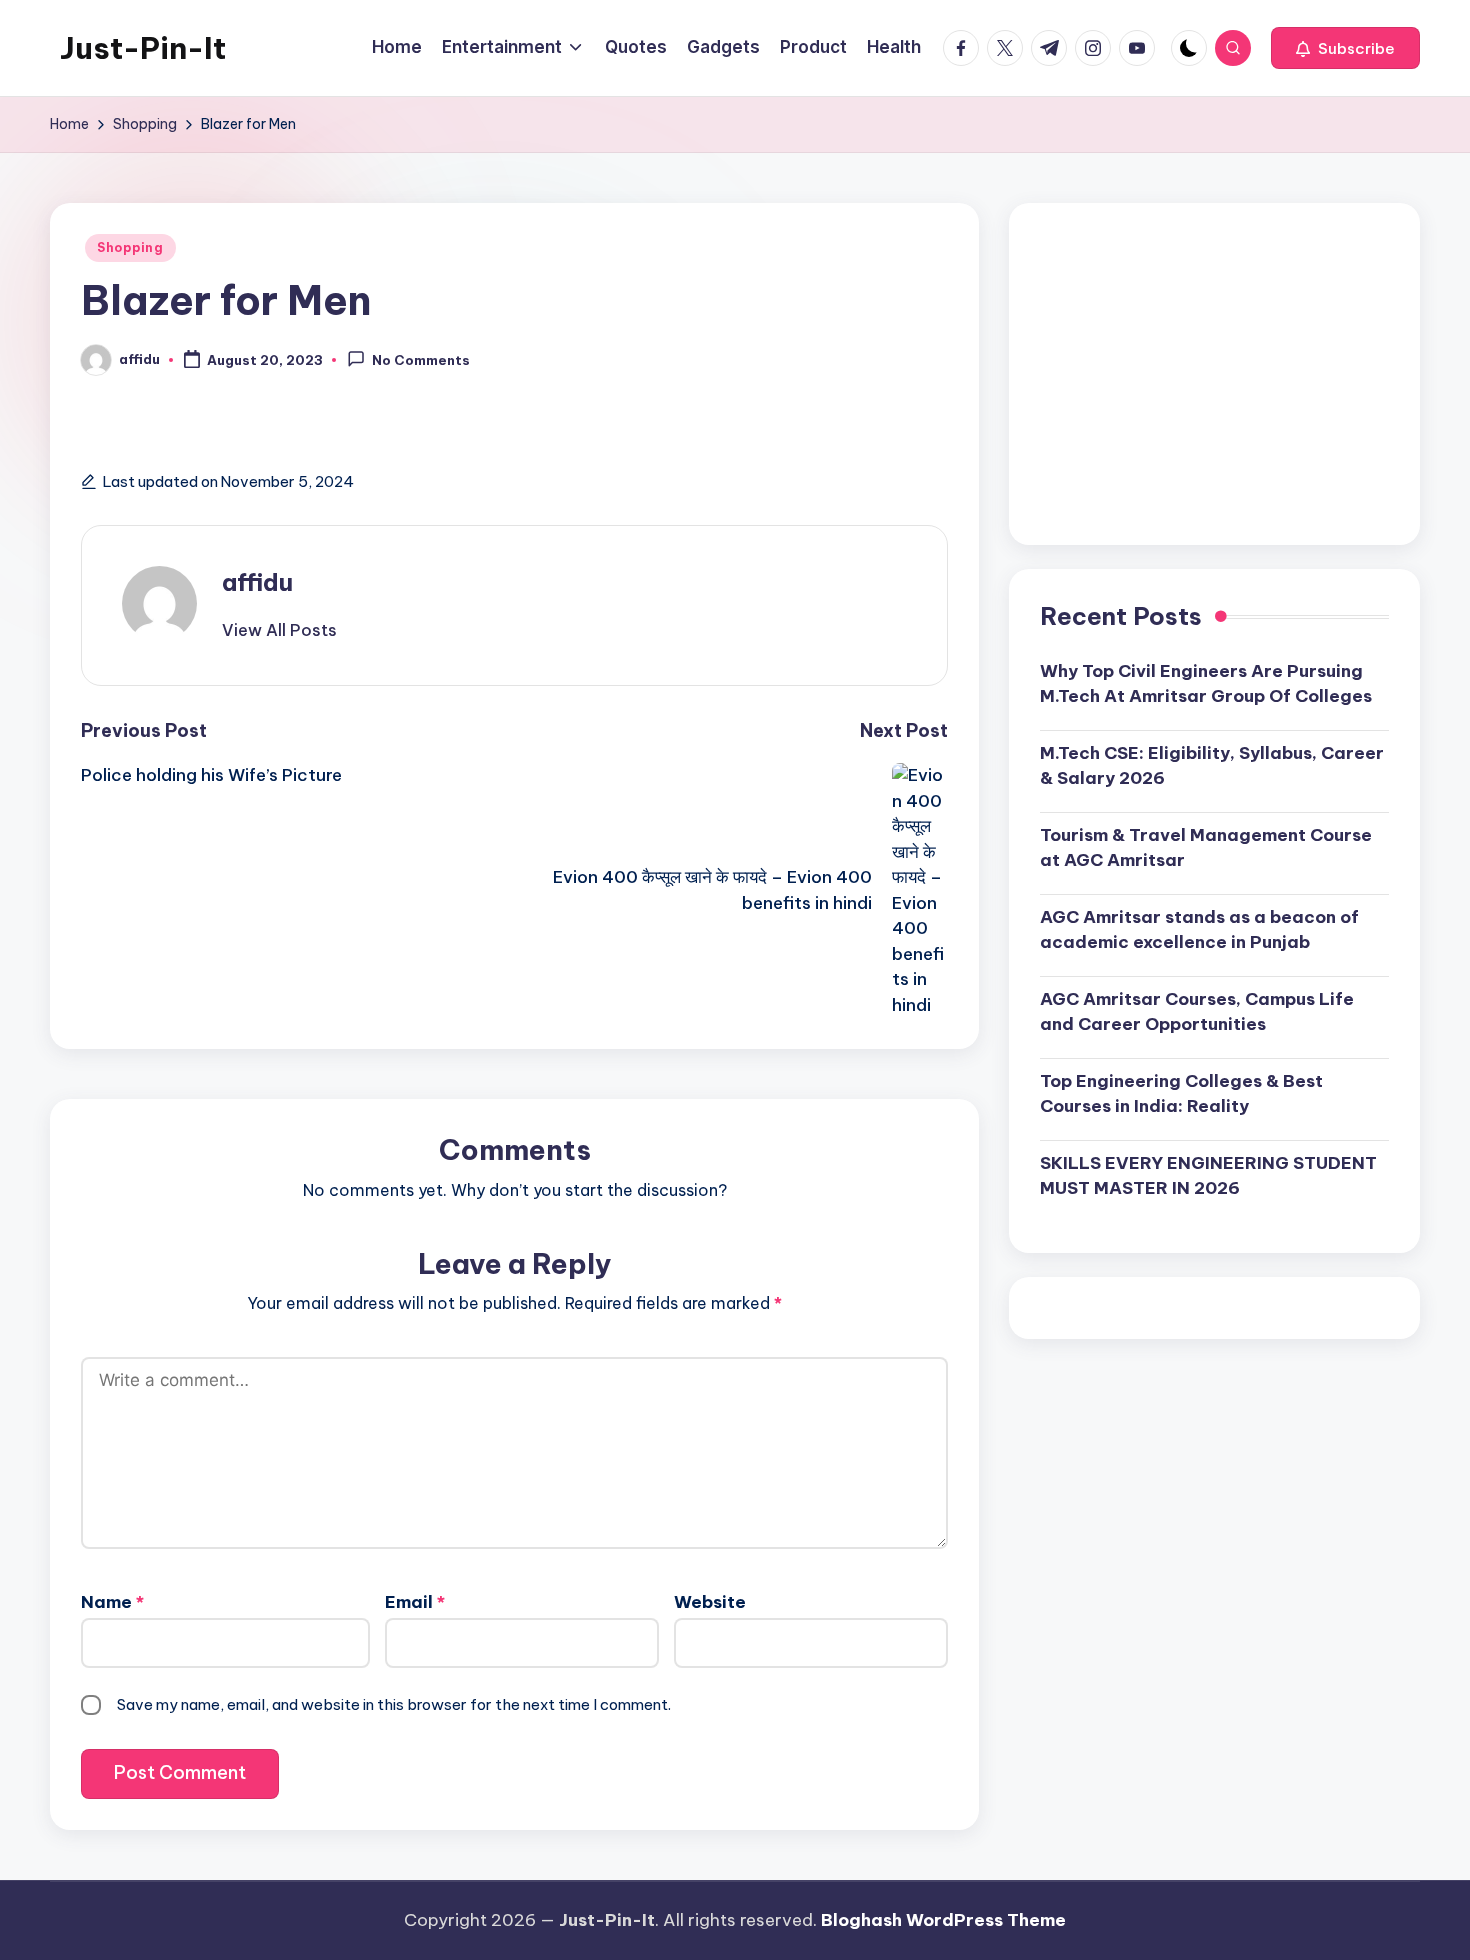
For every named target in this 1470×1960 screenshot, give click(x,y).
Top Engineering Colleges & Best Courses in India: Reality (1181, 1093)
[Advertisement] (1214, 374)
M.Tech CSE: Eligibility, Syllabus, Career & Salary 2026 (1212, 765)
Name (112, 1602)
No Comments (421, 361)
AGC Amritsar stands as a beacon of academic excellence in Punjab (1199, 929)
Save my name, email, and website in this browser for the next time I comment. (394, 1704)
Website (710, 1602)
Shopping (130, 247)
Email (415, 1602)
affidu (257, 582)
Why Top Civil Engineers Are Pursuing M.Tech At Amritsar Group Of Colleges (1206, 683)
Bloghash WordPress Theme (943, 1920)
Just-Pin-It (143, 48)
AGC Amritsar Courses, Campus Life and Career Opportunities (1197, 1011)
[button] (1345, 48)
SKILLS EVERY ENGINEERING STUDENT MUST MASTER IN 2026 (1208, 1175)
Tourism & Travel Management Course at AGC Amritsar (1206, 847)
